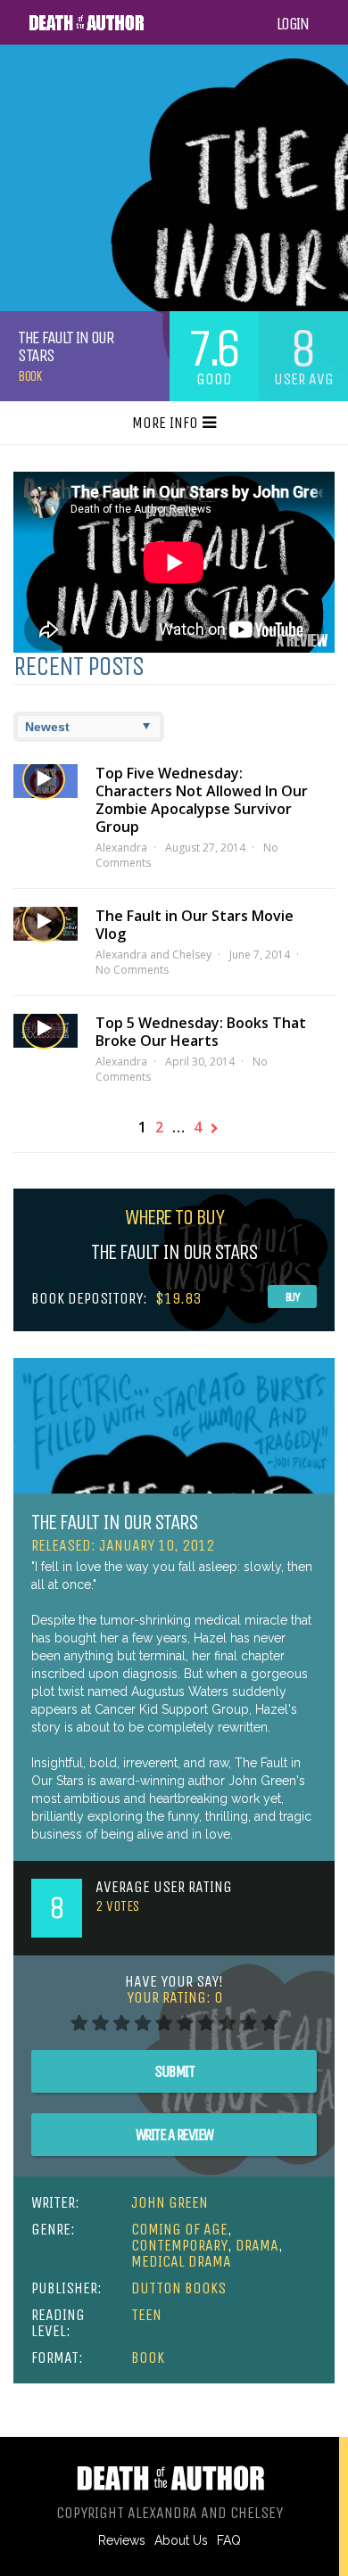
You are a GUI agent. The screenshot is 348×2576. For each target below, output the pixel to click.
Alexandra (121, 848)
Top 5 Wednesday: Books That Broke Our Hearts (201, 1032)
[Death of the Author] (86, 28)
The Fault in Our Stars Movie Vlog (195, 925)
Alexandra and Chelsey (153, 955)
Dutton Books (178, 2288)
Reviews (122, 2540)
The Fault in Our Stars (114, 1522)
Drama (257, 2245)
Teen (146, 2315)
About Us (181, 2540)
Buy (293, 1297)
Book (29, 376)
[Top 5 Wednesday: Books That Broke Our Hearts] (46, 1031)
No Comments (132, 970)
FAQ (229, 2540)
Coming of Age (179, 2229)
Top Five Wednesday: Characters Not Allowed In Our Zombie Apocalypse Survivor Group (202, 800)
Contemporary (179, 2245)
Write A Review (174, 2135)
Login (293, 24)
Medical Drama (181, 2261)
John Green (170, 2202)
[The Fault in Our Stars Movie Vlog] (46, 924)
